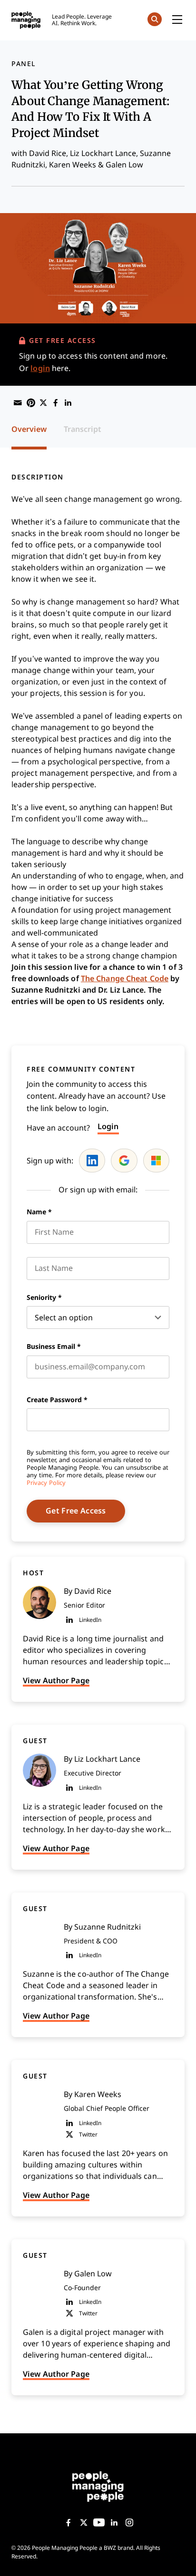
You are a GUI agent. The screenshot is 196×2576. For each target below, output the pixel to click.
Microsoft (156, 1161)
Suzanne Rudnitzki (108, 1927)
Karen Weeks (73, 165)
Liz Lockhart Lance (103, 153)
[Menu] (177, 20)
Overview (29, 429)
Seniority (44, 1298)
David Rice (48, 153)
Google (124, 1161)
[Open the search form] (155, 21)
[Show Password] (165, 1420)
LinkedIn (92, 1161)
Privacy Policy (46, 1483)
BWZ (110, 2548)
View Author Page (56, 1681)
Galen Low (124, 165)
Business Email (54, 1347)
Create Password (57, 1400)
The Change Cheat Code (125, 979)
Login (108, 1127)
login (40, 368)
